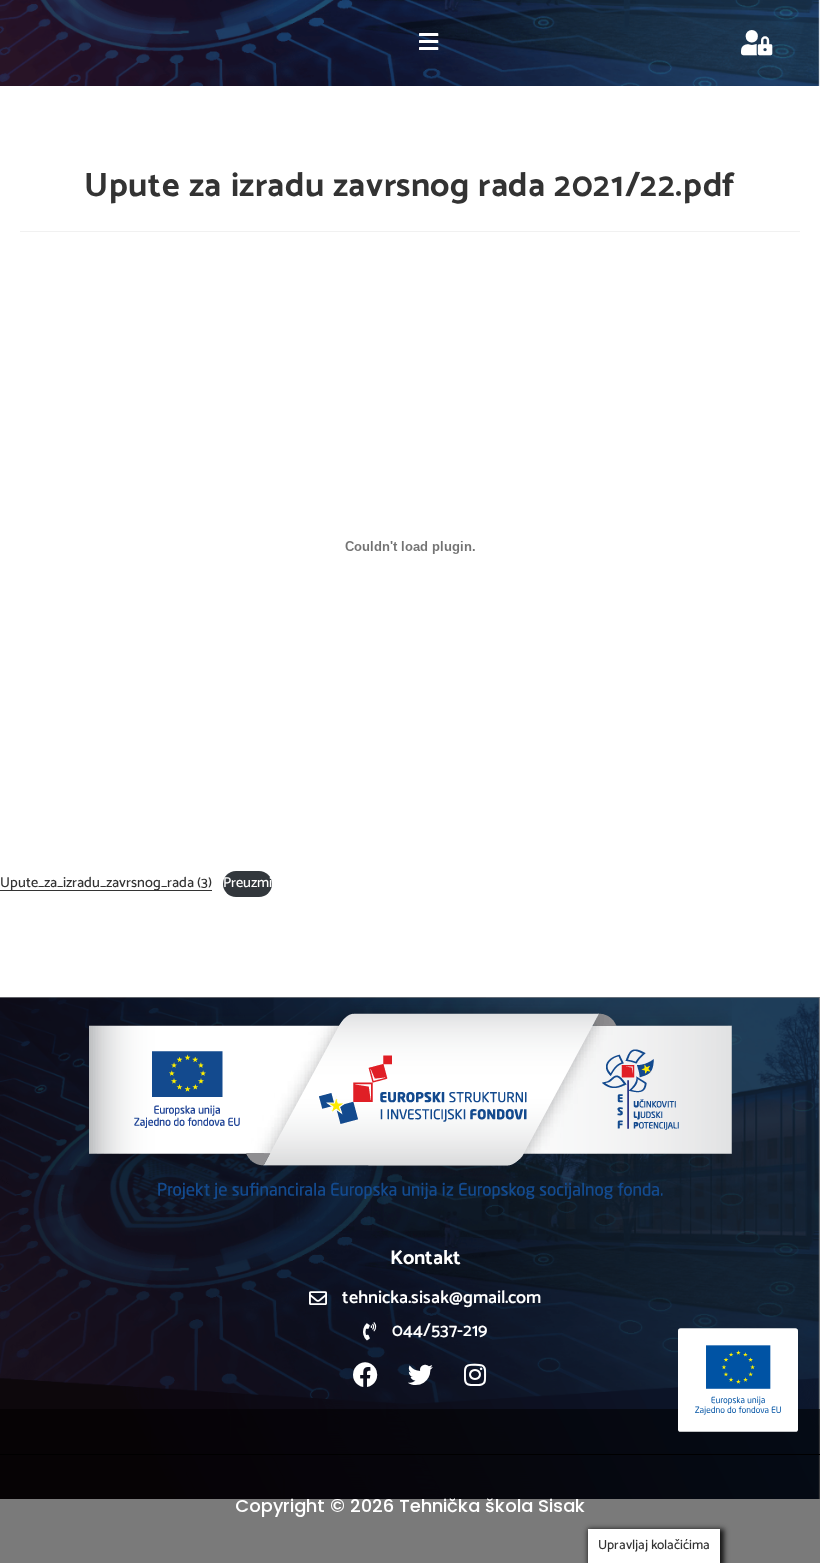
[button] (428, 43)
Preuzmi (247, 883)
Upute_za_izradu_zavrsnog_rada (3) (106, 883)
